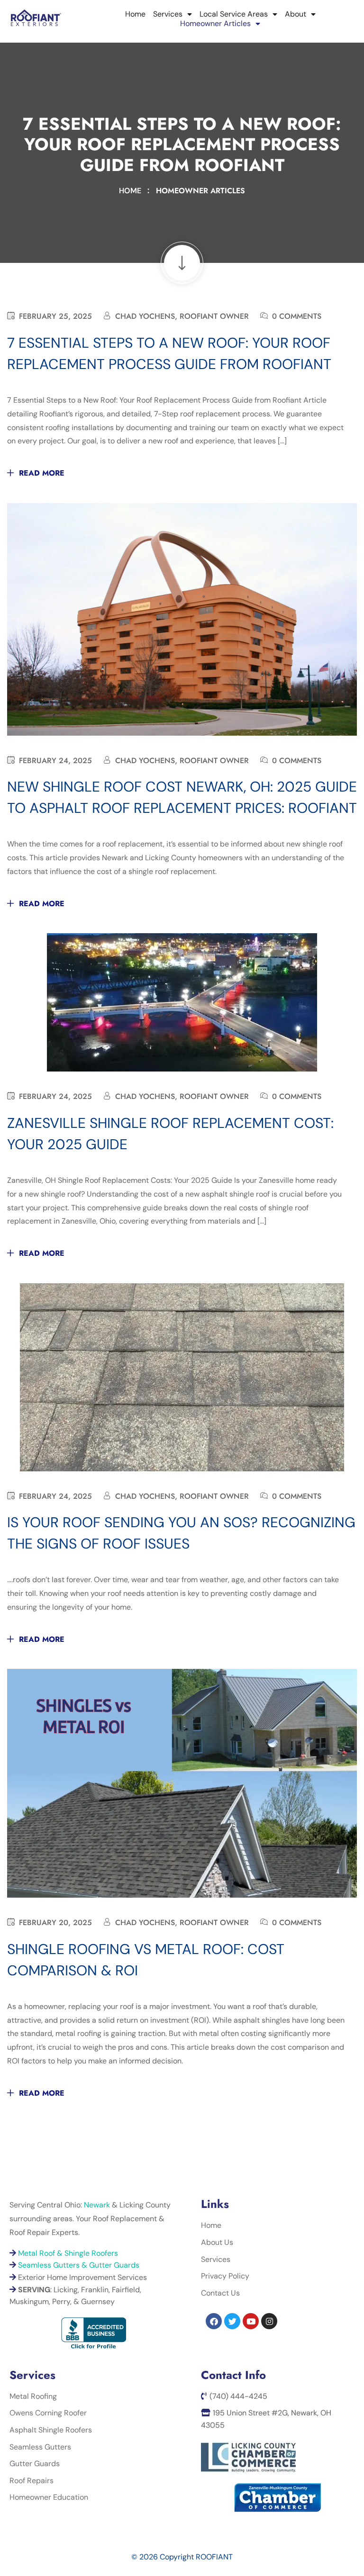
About (296, 14)
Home (135, 14)
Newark (97, 2205)
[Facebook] (214, 2321)
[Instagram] (269, 2321)
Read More (42, 473)
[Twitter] (232, 2321)
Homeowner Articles (215, 24)
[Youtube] (251, 2321)
